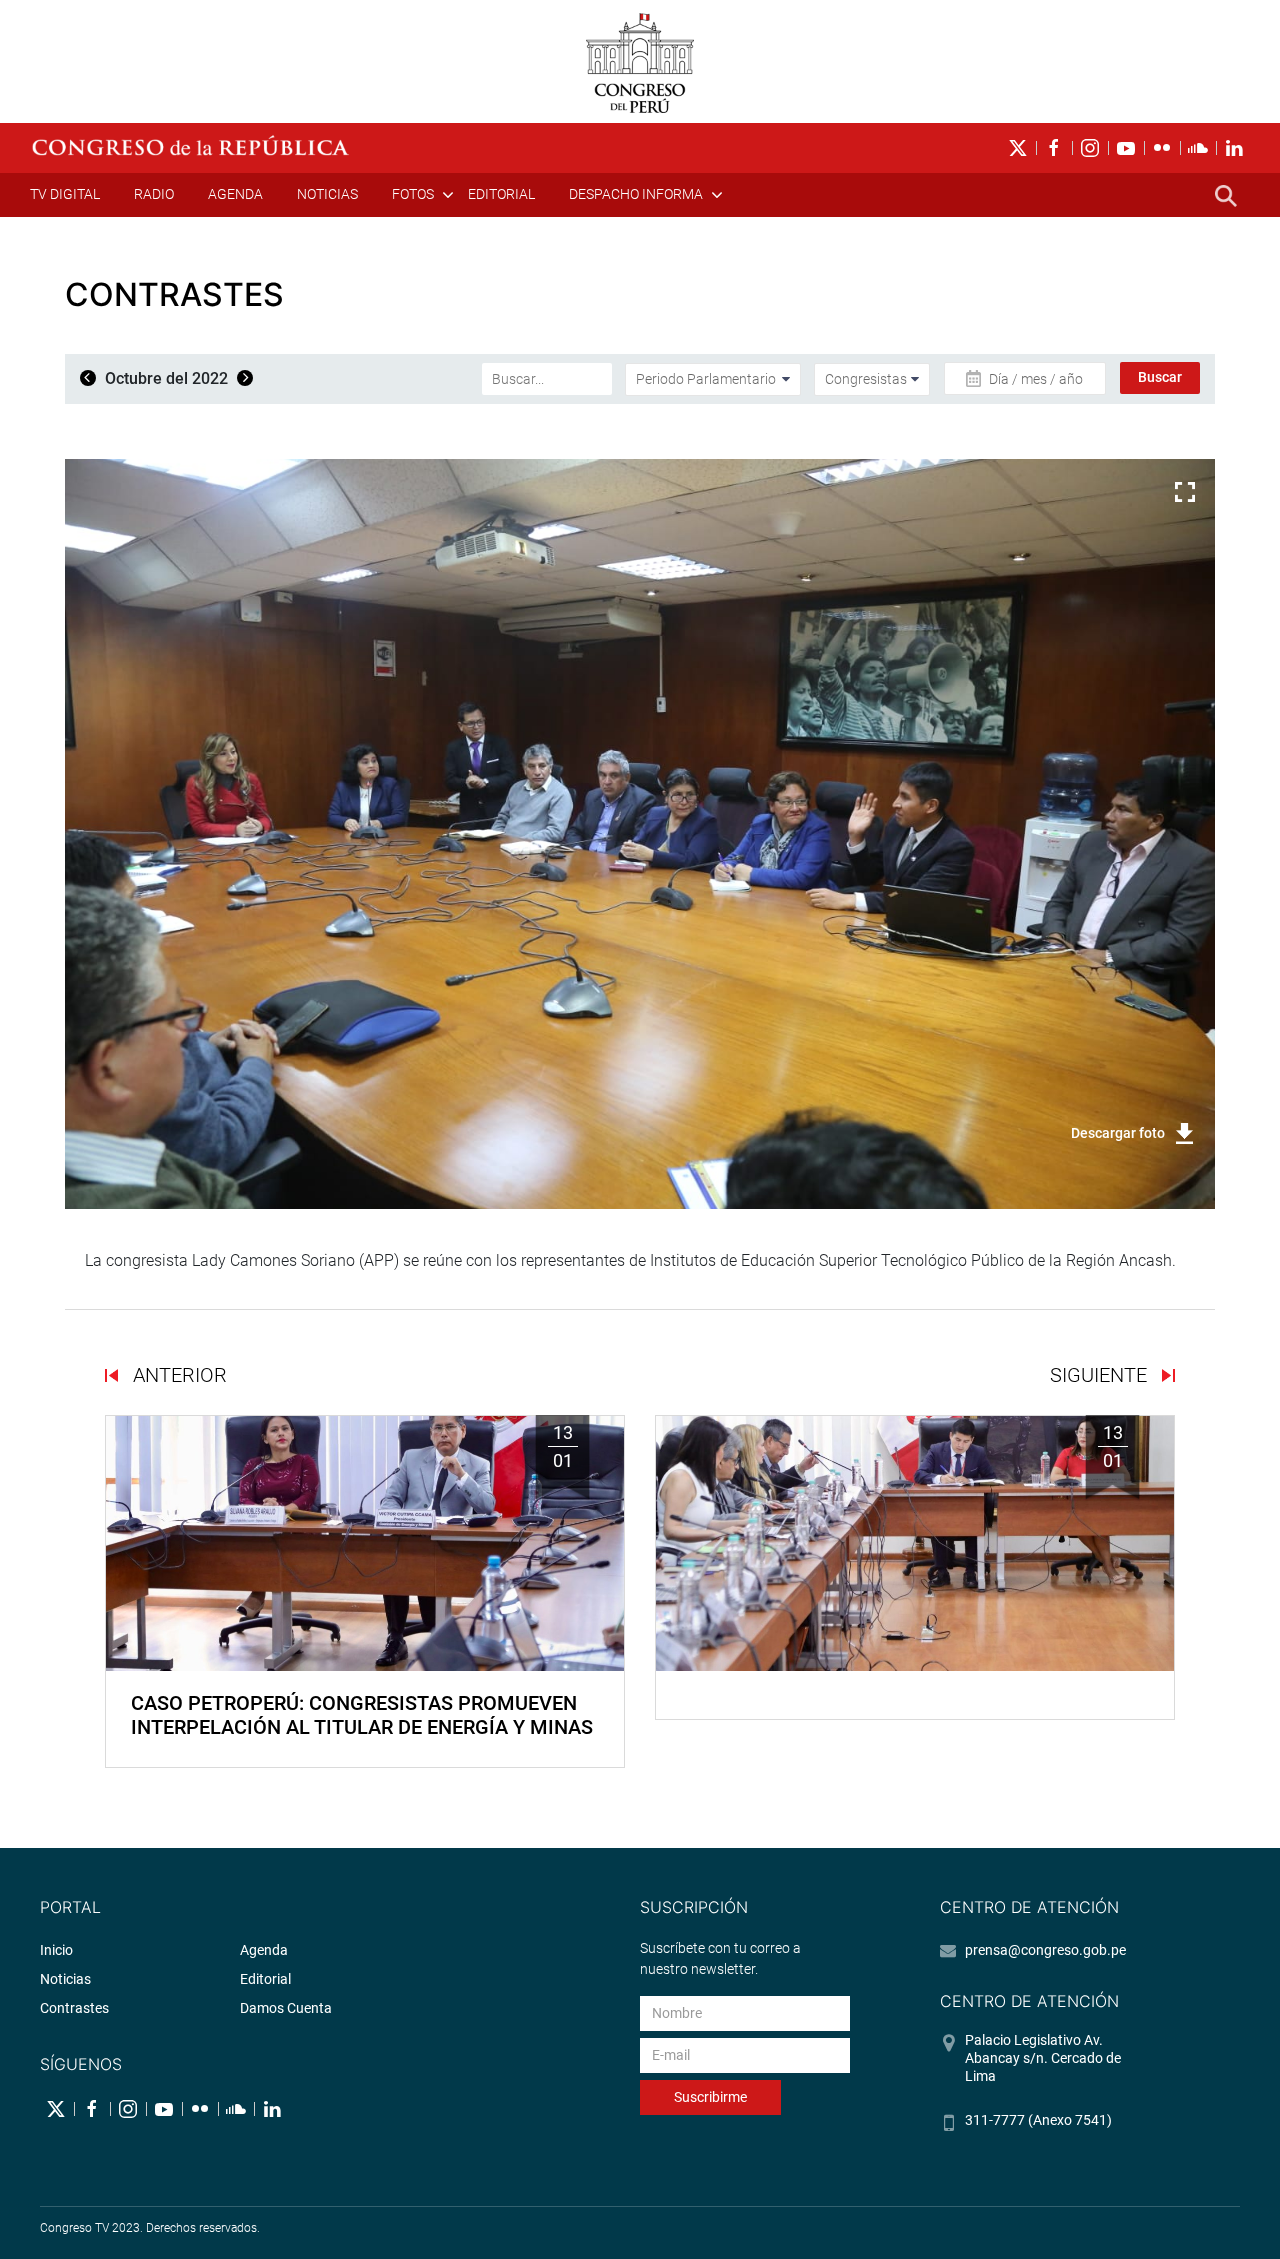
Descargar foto (1118, 1133)
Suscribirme (710, 2097)
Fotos (413, 194)
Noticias (327, 194)
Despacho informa (636, 194)
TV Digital (65, 194)
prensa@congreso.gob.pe (1045, 1950)
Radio (154, 194)
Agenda (235, 194)
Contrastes (74, 2008)
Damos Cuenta (286, 2008)
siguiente (1101, 1375)
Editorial (501, 194)
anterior (177, 1375)
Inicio (56, 1950)
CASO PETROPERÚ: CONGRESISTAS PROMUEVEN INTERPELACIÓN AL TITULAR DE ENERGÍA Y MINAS (362, 1715)
